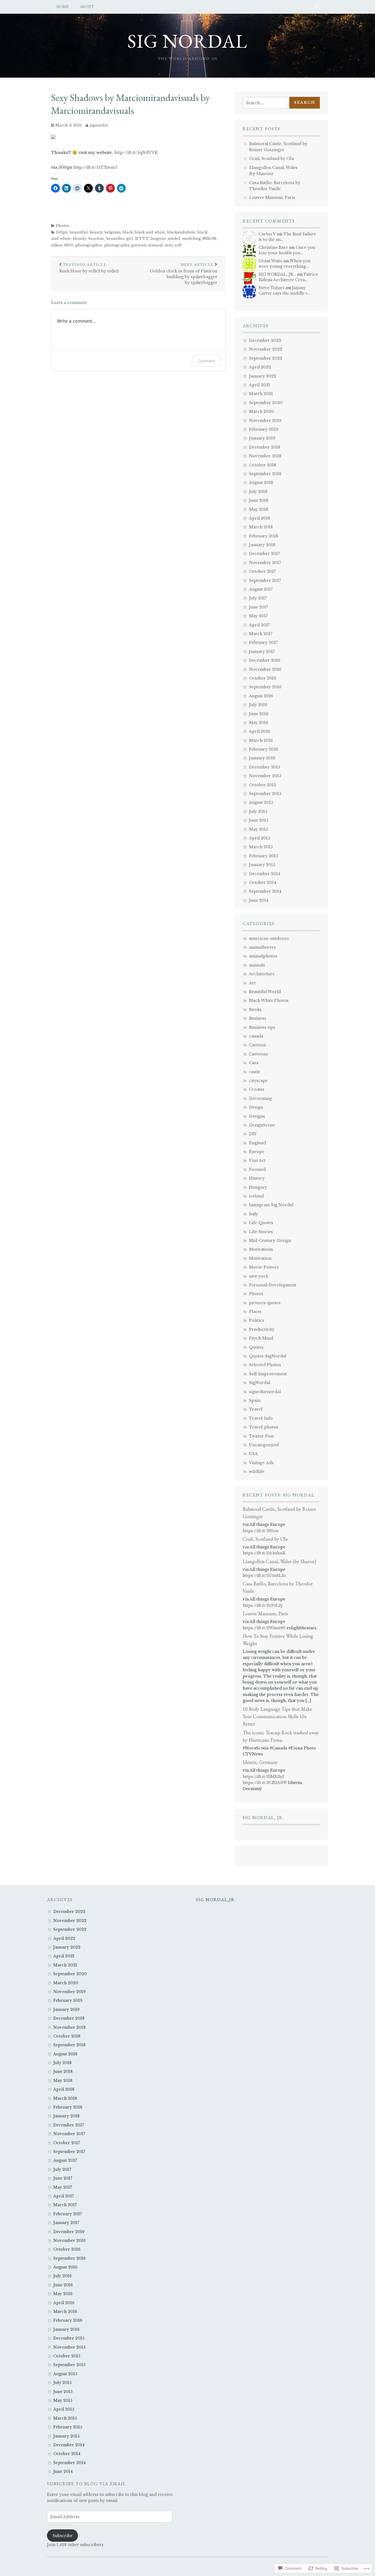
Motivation (260, 1258)
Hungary (258, 1187)
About (87, 7)
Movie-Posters (264, 1267)
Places (255, 1312)
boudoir (96, 239)
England (258, 1143)
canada (256, 1036)
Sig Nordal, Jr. (263, 1818)
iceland (256, 1196)
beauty (96, 232)
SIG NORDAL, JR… (277, 274)
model (174, 239)
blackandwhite (181, 232)
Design (256, 1107)
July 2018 (258, 492)
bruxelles (115, 239)
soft (178, 245)
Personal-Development (273, 1285)
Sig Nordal (187, 41)
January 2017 (262, 652)
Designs (257, 1116)
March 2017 (261, 634)
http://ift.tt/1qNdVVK (136, 152)
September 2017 (265, 580)
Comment (207, 361)
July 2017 (258, 598)
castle (255, 1072)
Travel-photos (264, 1427)
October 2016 (263, 678)
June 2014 (259, 900)
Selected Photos (265, 1365)
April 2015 (259, 838)
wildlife (257, 1472)
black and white (150, 232)
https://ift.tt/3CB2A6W (265, 1783)
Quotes (256, 1347)
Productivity (262, 1329)
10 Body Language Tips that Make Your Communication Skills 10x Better (277, 1716)
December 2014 (265, 874)
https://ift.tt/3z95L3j (263, 1605)
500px (62, 232)
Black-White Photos (269, 1000)
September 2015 (265, 794)
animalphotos (263, 956)
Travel (256, 1409)
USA (253, 1454)
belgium (112, 232)
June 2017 (258, 607)
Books (255, 1010)
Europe (257, 1152)
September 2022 (266, 358)
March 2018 (261, 527)
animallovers (262, 947)
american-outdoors (269, 938)
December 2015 (265, 767)
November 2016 (265, 669)
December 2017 (264, 554)
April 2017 (259, 625)
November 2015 (265, 776)
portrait (139, 245)
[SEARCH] (317, 7)
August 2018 (261, 483)
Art (252, 983)
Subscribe (63, 2536)
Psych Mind (261, 1338)
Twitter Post (261, 1436)
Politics (257, 1320)
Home (63, 7)
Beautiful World (265, 992)
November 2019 (265, 421)
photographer (89, 245)
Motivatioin (261, 1249)
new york (259, 1276)
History (257, 1178)
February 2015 (263, 856)
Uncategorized (264, 1445)
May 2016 (259, 723)
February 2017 (263, 642)
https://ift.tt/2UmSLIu (264, 1576)
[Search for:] (268, 103)
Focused (257, 1169)
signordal (99, 125)
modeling (191, 239)
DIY (253, 1134)
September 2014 (265, 891)
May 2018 (259, 509)
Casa (254, 1063)
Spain (255, 1400)
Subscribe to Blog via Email (86, 2484)
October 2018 (263, 465)
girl (130, 239)
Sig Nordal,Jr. (216, 1900)
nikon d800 (62, 245)
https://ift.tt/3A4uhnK (264, 1553)
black (128, 232)
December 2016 (265, 660)
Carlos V (267, 234)
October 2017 (262, 571)
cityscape (258, 1081)
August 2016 (261, 696)
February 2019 (264, 429)
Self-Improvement (268, 1374)
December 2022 (265, 340)
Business (258, 1018)
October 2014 (263, 883)
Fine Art (257, 1160)
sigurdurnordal (265, 1392)
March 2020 (261, 412)
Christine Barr (273, 247)
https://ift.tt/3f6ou (261, 1531)
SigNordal (260, 1383)
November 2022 (266, 349)
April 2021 (260, 385)
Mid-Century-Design (270, 1241)
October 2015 (262, 785)
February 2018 (264, 536)
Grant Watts (270, 261)
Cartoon (258, 1045)
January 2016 (262, 758)
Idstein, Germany (260, 1762)
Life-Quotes (261, 1223)
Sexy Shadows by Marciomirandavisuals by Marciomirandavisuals (130, 104)
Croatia (257, 1089)
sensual (156, 245)
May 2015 (258, 829)
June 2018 (259, 500)
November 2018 (265, 456)
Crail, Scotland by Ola (272, 159)
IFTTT (142, 239)
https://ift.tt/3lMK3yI (263, 1777)
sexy (169, 245)
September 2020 (266, 403)
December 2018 (265, 447)
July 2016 (258, 705)
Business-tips (262, 1027)
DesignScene (262, 1125)
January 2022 (263, 376)
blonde (80, 239)
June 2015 (259, 820)
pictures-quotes (265, 1303)
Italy (254, 1214)
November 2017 (265, 563)
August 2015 (261, 802)
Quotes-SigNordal (268, 1356)
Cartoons (258, 1054)
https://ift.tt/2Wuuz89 (264, 1628)
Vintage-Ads (261, 1463)
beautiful (79, 232)
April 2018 (260, 518)
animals (257, 965)
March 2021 (261, 394)
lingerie (158, 239)
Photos (63, 226)
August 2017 (261, 589)
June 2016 (259, 714)
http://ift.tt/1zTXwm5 (95, 167)
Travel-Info (261, 1418)
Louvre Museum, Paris (272, 198)
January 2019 (262, 438)
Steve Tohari (272, 288)
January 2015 (262, 865)
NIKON (209, 239)
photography (117, 245)
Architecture (262, 974)
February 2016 (264, 749)
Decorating (260, 1098)
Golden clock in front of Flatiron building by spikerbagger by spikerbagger (184, 274)
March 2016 (261, 740)
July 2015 (258, 811)
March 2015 (261, 847)
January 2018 (262, 545)
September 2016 (265, 687)
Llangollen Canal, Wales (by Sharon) (279, 1561)
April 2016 (260, 731)
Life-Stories (261, 1232)
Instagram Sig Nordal (271, 1205)
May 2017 (258, 616)
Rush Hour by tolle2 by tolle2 (89, 268)
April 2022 (260, 367)
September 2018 (265, 474)
